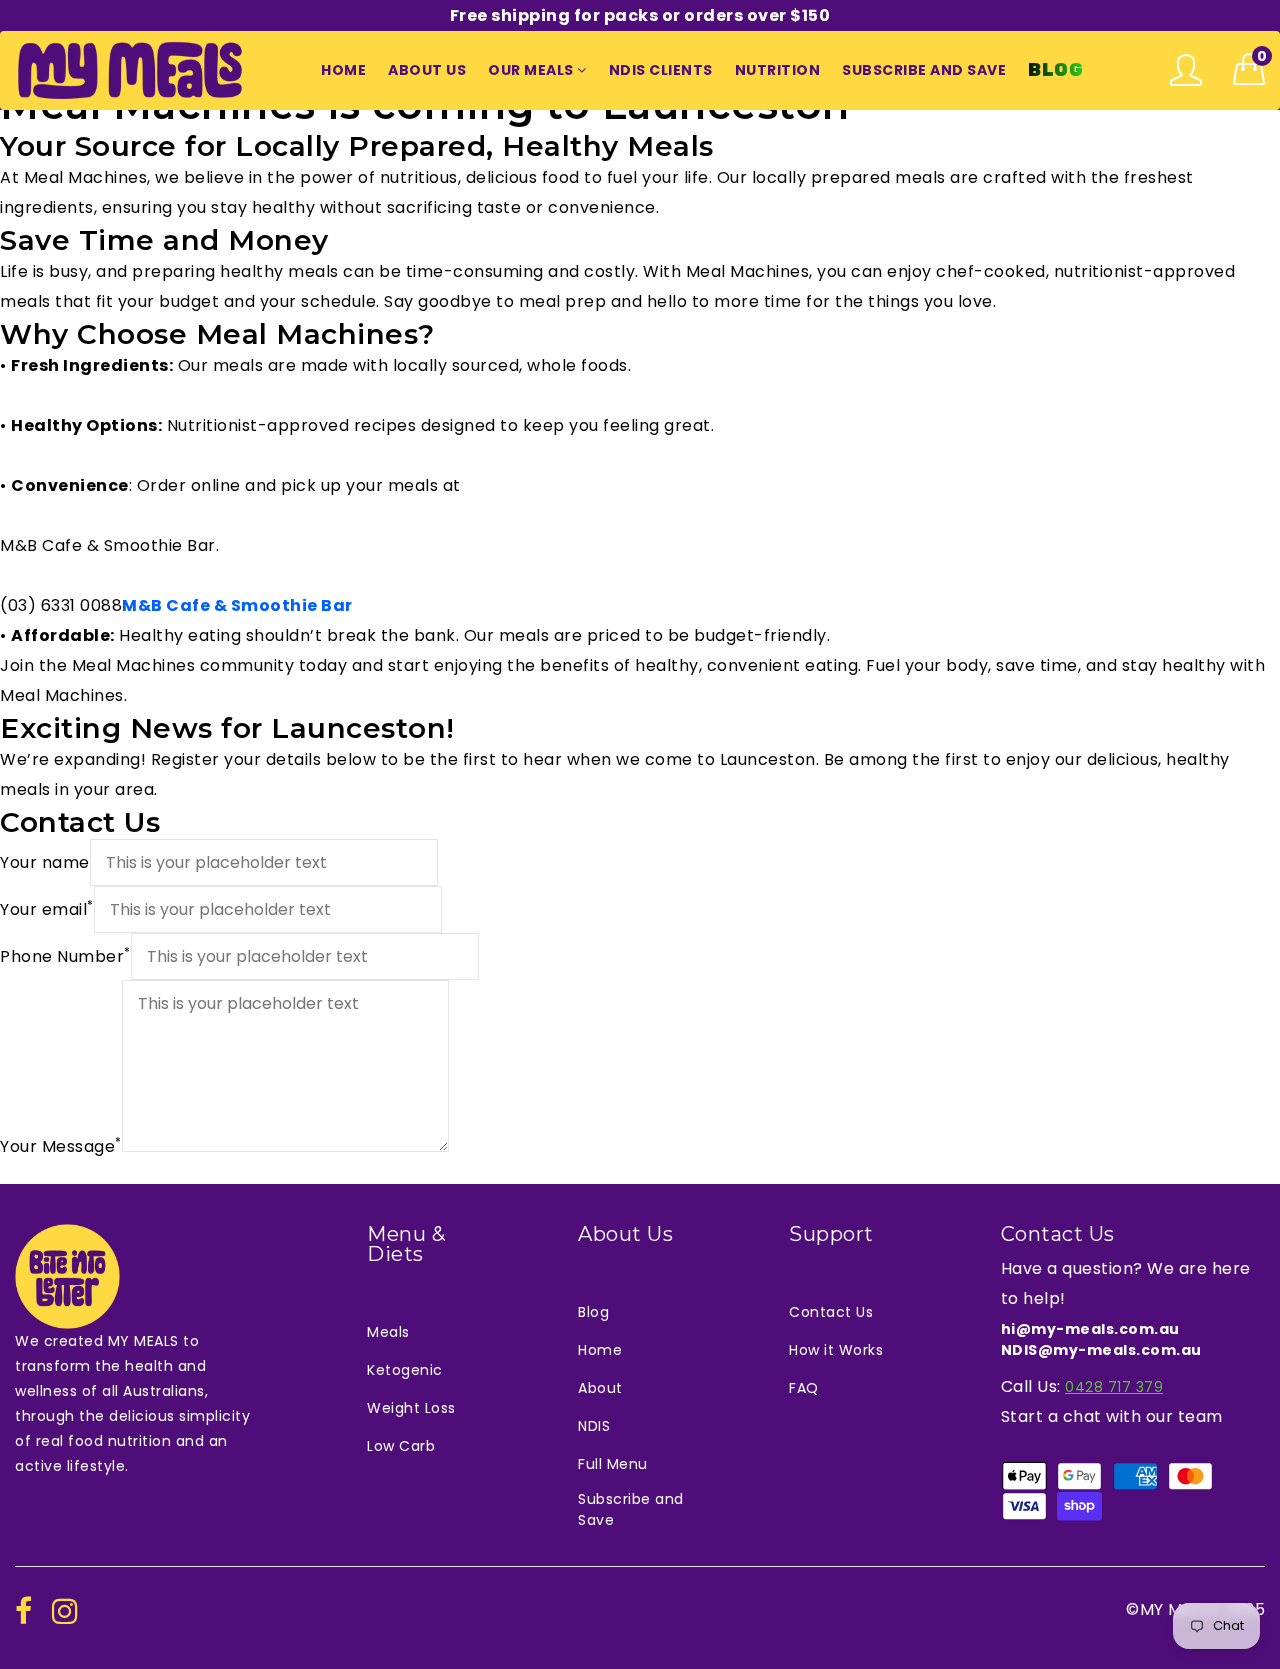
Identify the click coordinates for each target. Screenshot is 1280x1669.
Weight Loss (411, 1408)
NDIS (594, 1426)
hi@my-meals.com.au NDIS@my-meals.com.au (1101, 1339)
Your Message (61, 1146)
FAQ (804, 1388)
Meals (388, 1332)
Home (600, 1350)
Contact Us (831, 1312)
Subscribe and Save (631, 1509)
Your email (47, 909)
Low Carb (401, 1446)
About (600, 1388)
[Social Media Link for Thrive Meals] (24, 1612)
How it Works (836, 1350)
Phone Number (65, 956)
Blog (593, 1312)
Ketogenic (405, 1370)
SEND (20, 1171)
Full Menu (613, 1464)
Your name (45, 862)
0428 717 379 (1114, 1387)
